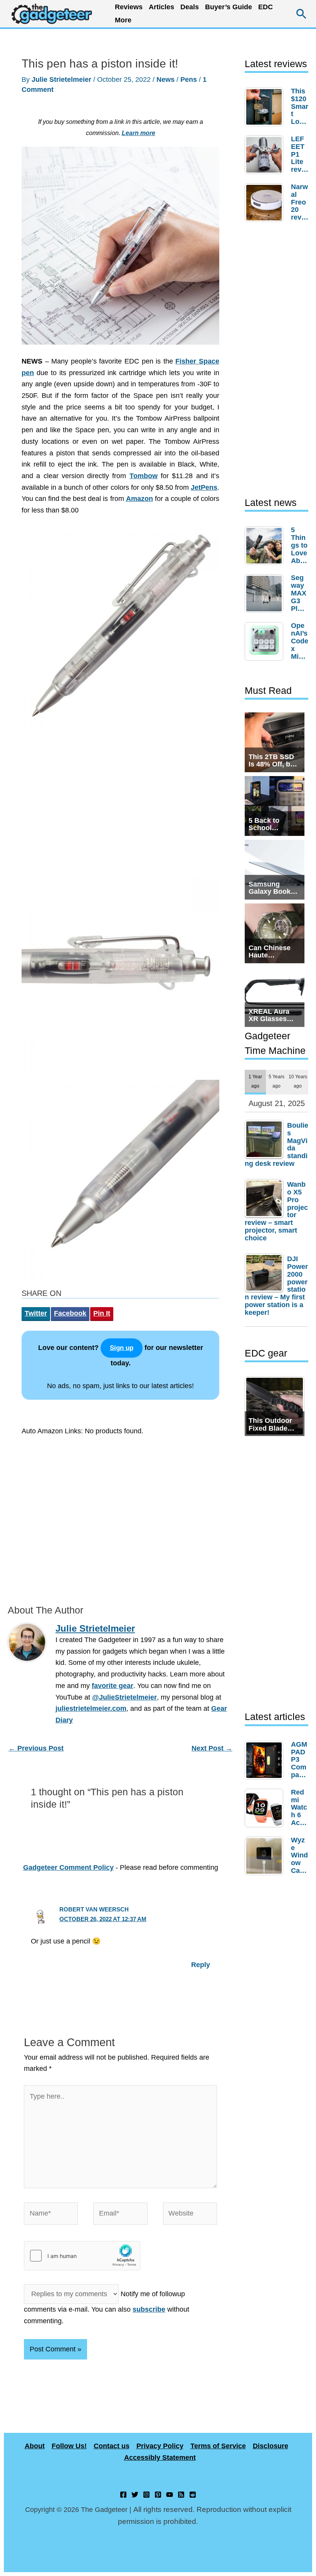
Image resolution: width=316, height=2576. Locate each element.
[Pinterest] (158, 2495)
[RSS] (181, 2495)
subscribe (149, 2309)
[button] (302, 14)
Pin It (102, 1313)
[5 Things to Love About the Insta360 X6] (266, 546)
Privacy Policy (160, 2446)
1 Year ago (255, 1081)
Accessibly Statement (160, 2458)
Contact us (112, 2446)
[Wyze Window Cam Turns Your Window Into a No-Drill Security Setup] (266, 1856)
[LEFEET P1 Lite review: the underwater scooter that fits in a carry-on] (266, 155)
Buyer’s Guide (229, 7)
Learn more (139, 133)
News (166, 79)
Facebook (70, 1313)
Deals (190, 7)
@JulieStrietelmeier (124, 1697)
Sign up (122, 1348)
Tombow (144, 476)
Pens (189, 79)
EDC (266, 7)
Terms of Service (218, 2446)
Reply (201, 1965)
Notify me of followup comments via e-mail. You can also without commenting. (107, 2307)
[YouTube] (170, 2495)
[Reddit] (193, 2495)
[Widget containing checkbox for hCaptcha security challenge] (82, 2256)
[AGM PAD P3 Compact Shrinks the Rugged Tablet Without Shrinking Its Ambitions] (266, 1760)
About (35, 2446)
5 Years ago (276, 1081)
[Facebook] (123, 2495)
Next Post (212, 1748)
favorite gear (113, 1686)
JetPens (204, 487)
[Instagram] (146, 2495)
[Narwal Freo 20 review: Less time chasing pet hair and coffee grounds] (266, 203)
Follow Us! (69, 2446)
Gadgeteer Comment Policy (68, 1867)
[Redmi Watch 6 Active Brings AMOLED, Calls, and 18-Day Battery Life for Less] (266, 1808)
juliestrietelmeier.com (91, 1708)
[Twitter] (135, 2495)
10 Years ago (298, 1081)
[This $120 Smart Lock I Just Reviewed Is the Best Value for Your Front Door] (266, 107)
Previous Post (36, 1748)
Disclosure (271, 2446)
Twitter (36, 1313)
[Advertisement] (120, 802)
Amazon (140, 499)
